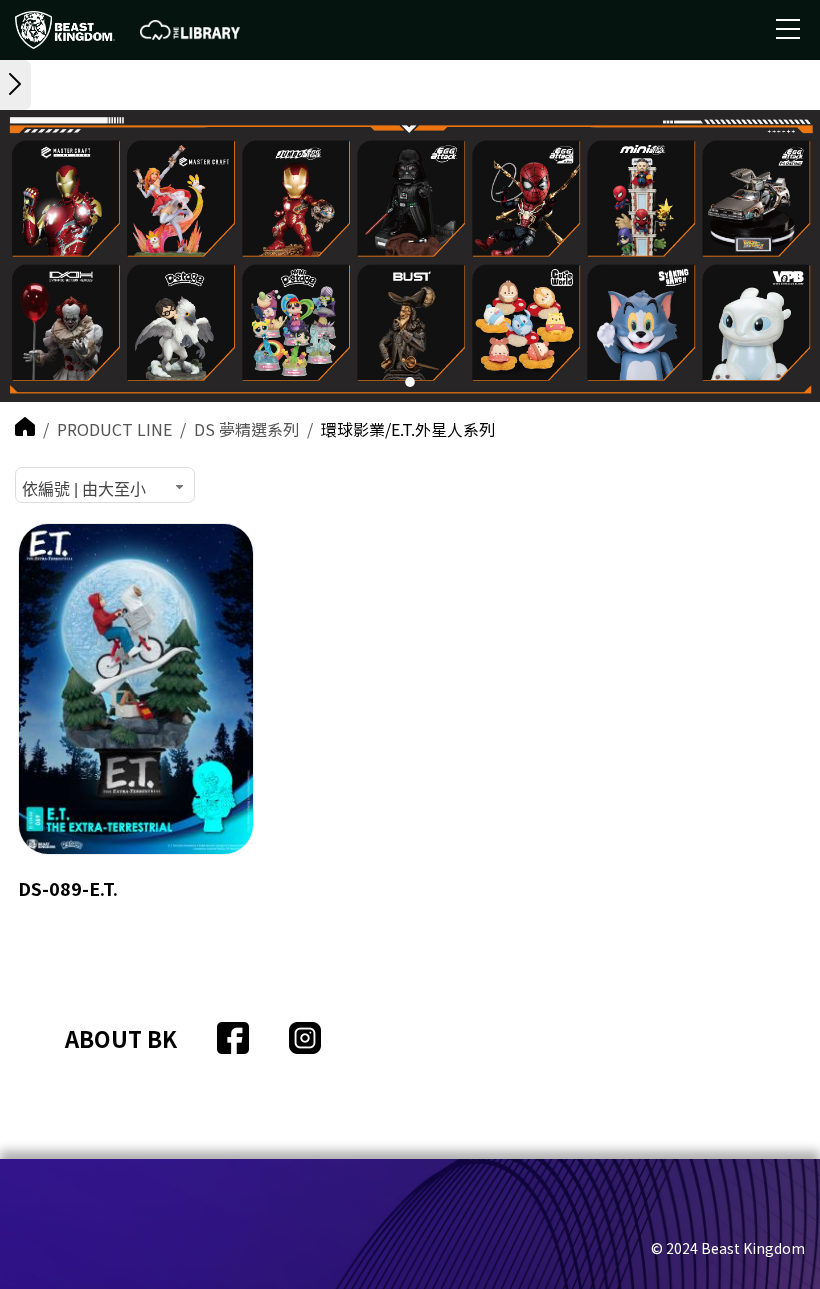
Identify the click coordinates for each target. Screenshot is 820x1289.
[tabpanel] (410, 256)
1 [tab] (410, 384)
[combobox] (105, 485)
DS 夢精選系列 (246, 429)
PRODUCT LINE (114, 429)
